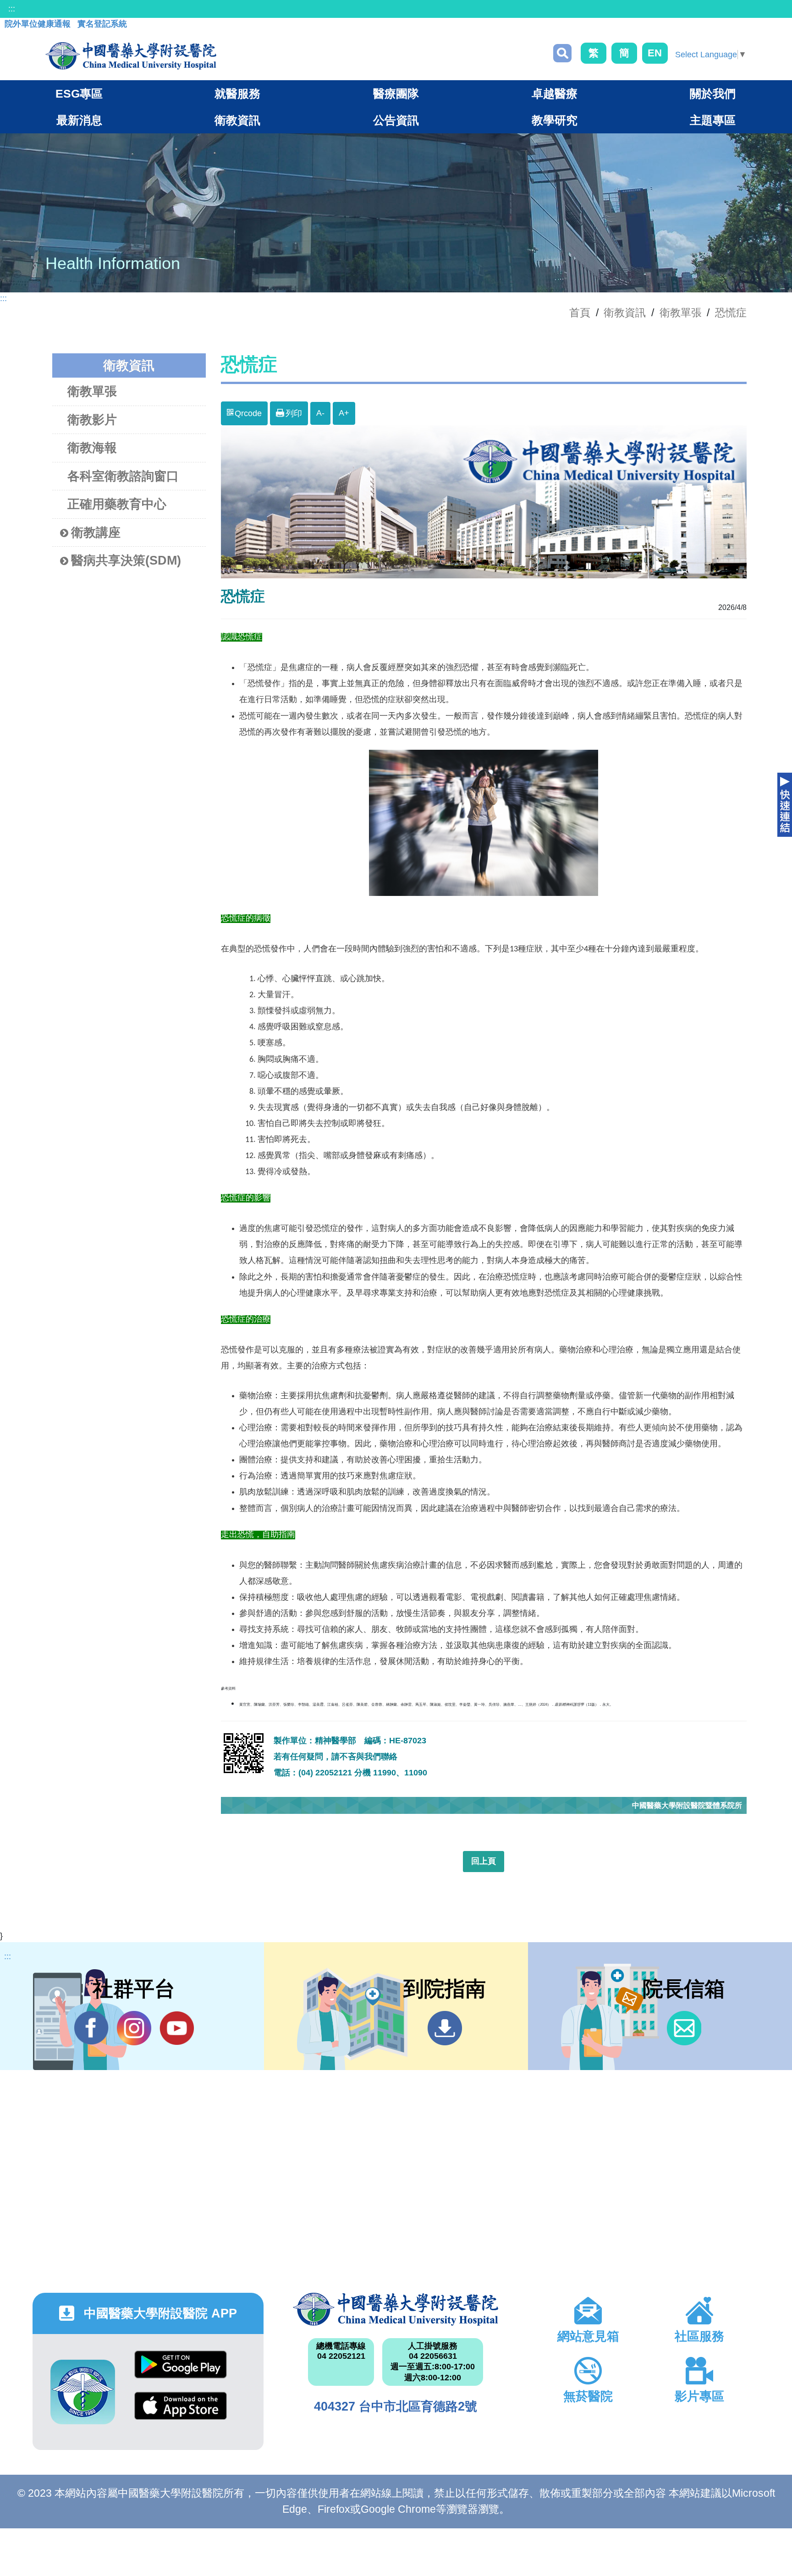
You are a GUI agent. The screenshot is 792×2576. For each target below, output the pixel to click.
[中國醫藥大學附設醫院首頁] (131, 56)
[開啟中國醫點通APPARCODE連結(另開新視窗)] (83, 2392)
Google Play (181, 2371)
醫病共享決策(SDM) (126, 560)
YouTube (177, 2028)
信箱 (684, 2028)
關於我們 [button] (713, 93)
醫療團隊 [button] (396, 93)
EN (655, 53)
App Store (181, 2413)
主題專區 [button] (713, 120)
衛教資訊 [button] (237, 120)
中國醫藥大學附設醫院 (396, 2309)
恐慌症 (731, 313)
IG (134, 2028)
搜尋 (562, 53)
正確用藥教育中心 (117, 504)
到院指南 (445, 2028)
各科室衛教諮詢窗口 (123, 476)
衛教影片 (92, 420)
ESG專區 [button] (79, 93)
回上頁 (484, 1861)
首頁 (580, 313)
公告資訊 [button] (396, 120)
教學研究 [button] (555, 120)
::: (12, 9)
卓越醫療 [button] (555, 93)
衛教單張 (681, 313)
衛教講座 (96, 533)
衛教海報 (92, 448)
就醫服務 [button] (237, 93)
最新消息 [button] (79, 120)
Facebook (91, 2028)
